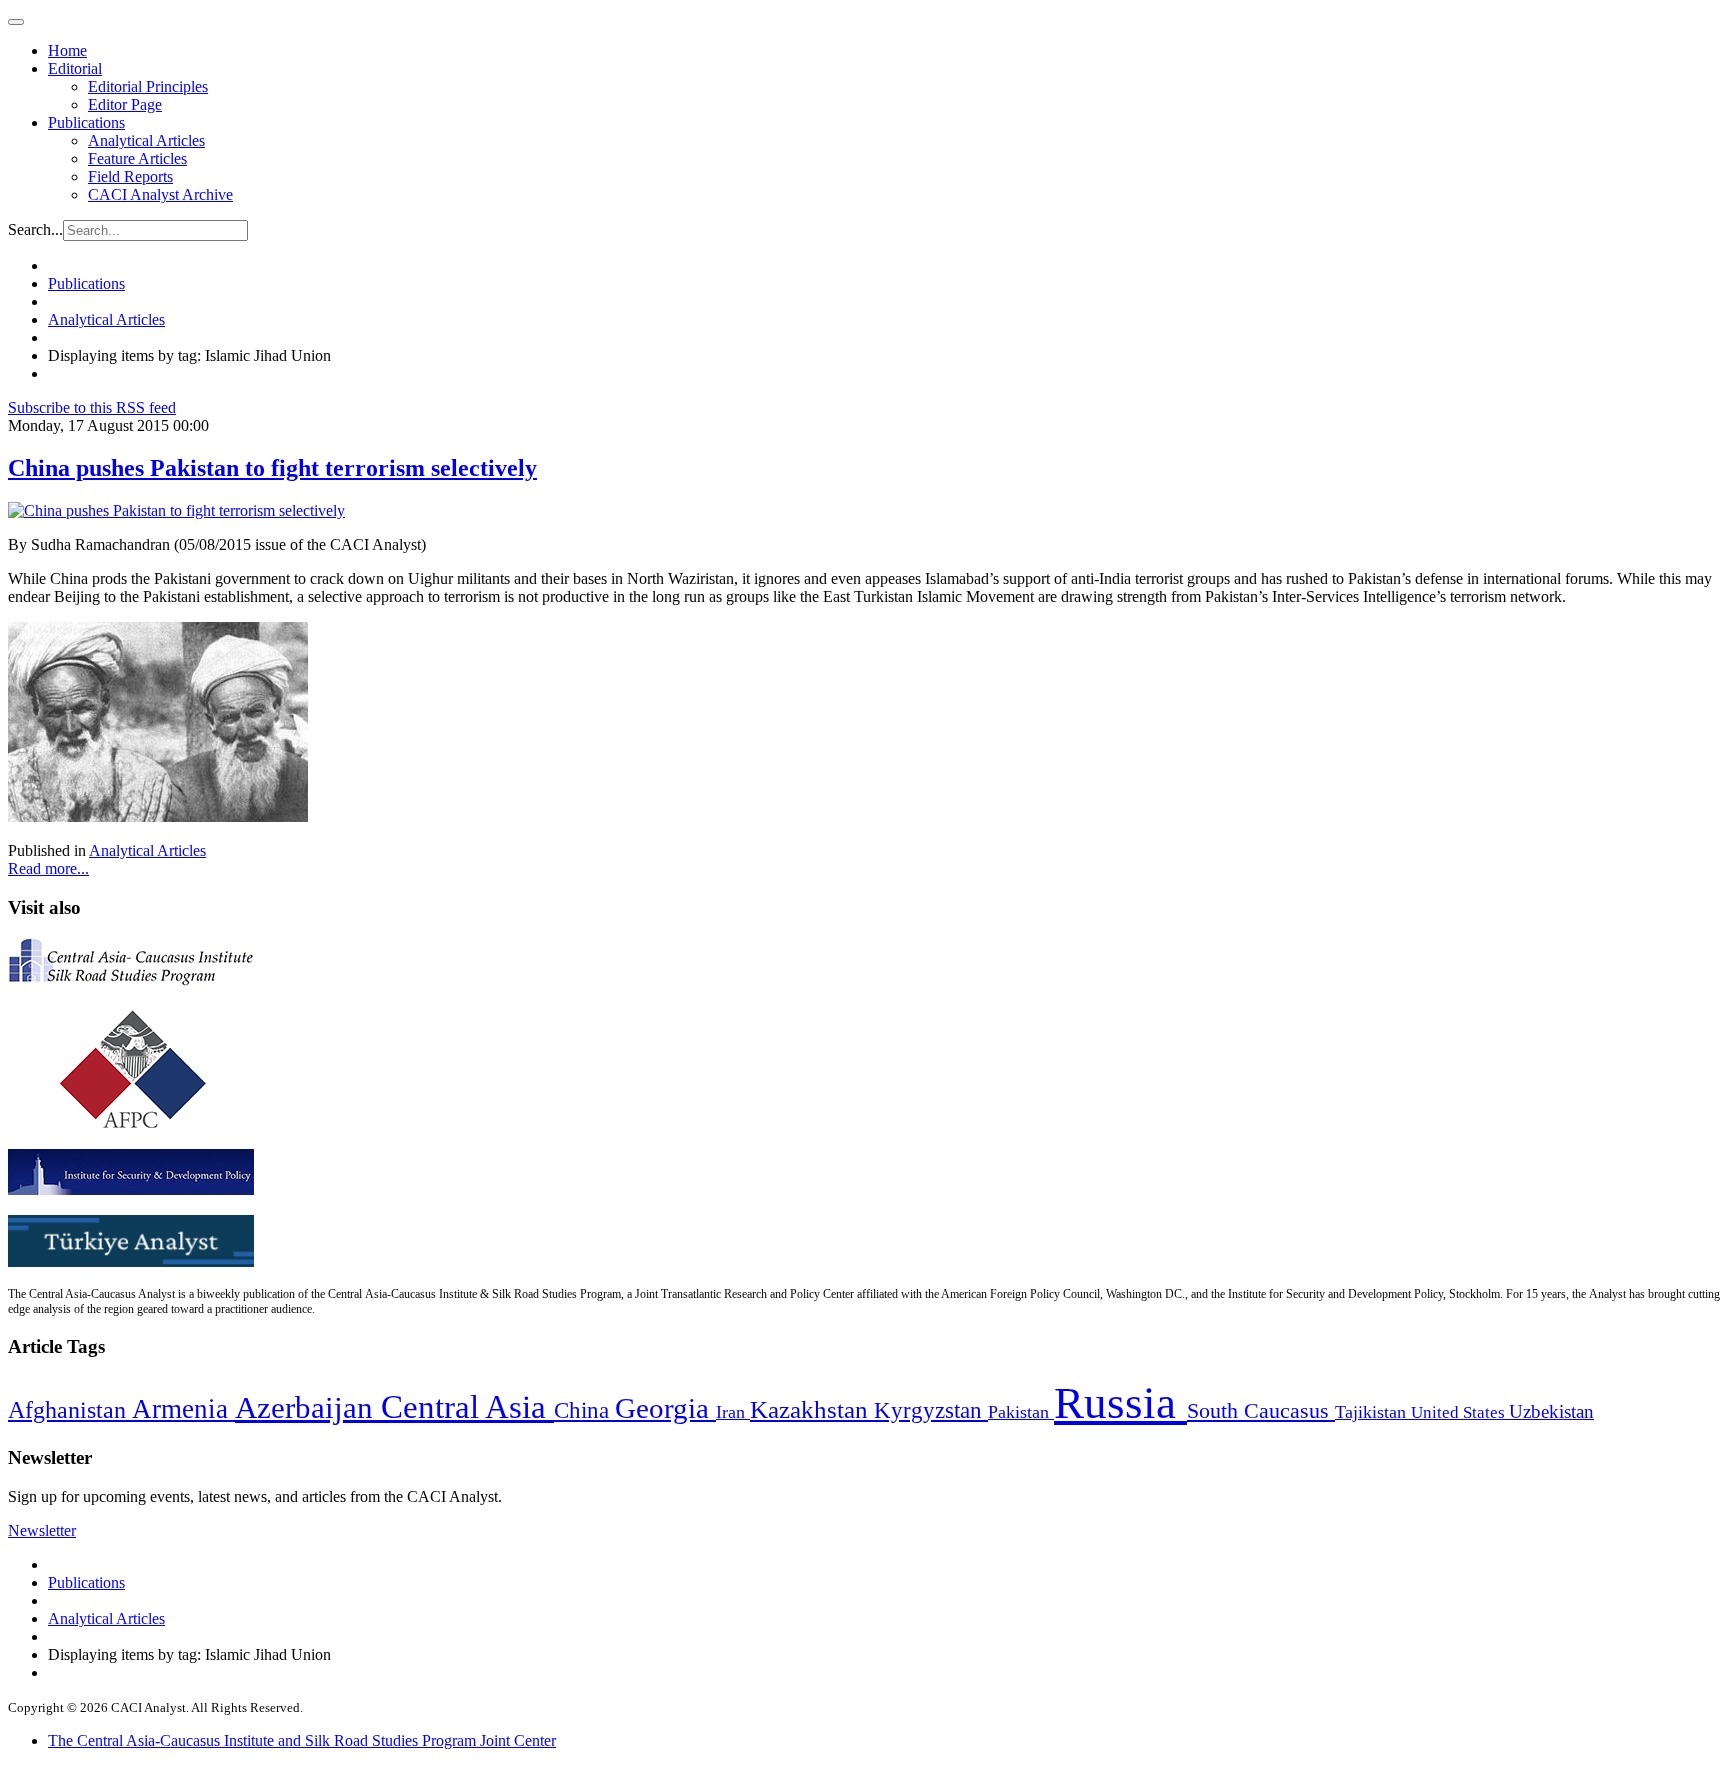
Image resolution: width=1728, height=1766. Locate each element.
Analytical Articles (146, 140)
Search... (35, 229)
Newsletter (42, 1530)
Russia (1120, 1403)
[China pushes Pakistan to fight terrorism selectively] (176, 510)
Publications (86, 122)
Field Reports (130, 176)
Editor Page (125, 104)
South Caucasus (1261, 1410)
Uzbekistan (1551, 1411)
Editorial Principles (148, 86)
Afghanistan (70, 1410)
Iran (733, 1412)
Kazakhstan (812, 1409)
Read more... (48, 868)
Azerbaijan (308, 1408)
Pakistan (1021, 1412)
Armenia (183, 1409)
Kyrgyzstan (931, 1410)
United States (1460, 1412)
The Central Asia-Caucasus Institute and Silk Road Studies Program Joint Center (302, 1740)
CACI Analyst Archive (160, 194)
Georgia (665, 1408)
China (584, 1410)
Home (67, 50)
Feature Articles (137, 158)
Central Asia (467, 1406)
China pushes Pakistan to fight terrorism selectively (272, 468)
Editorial (75, 68)
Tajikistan (1373, 1412)
